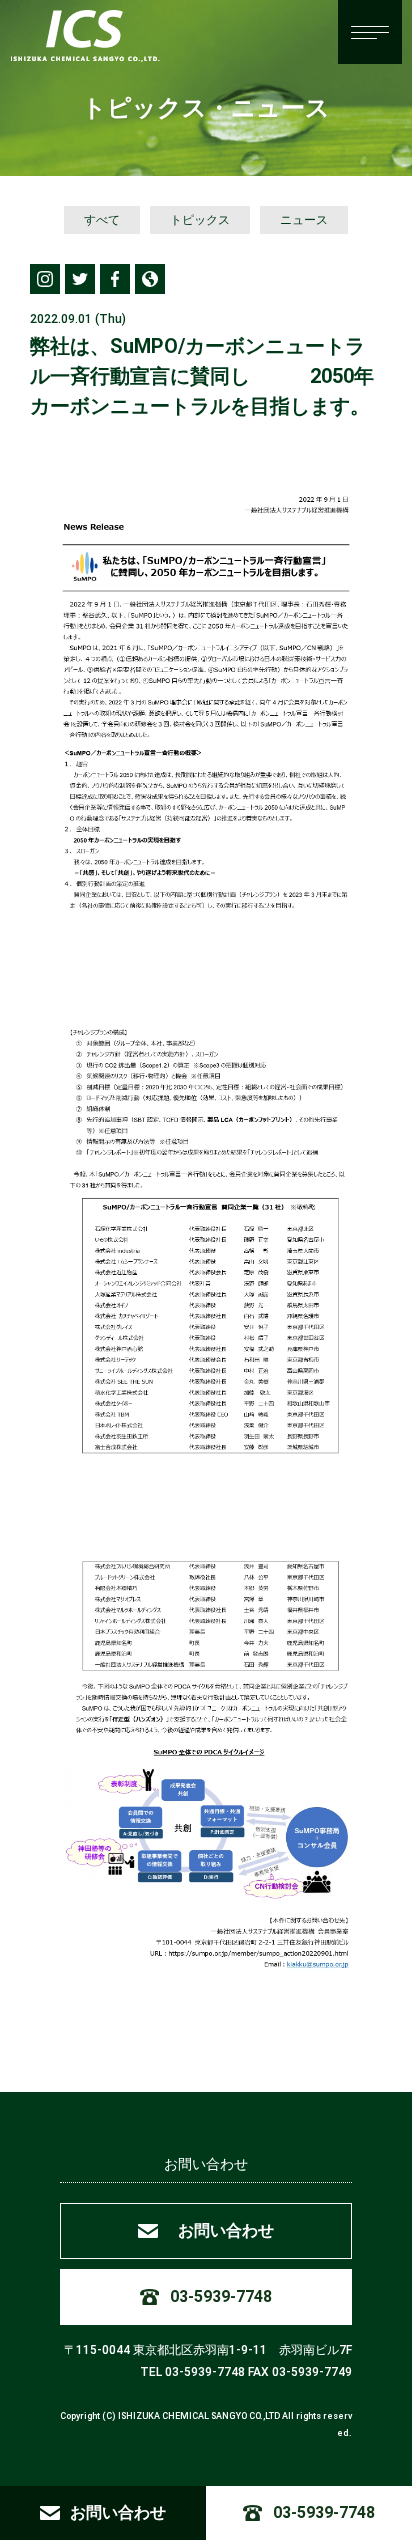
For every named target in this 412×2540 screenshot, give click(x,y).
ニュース (304, 220)
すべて (102, 220)
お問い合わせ (206, 2164)
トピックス (200, 220)
